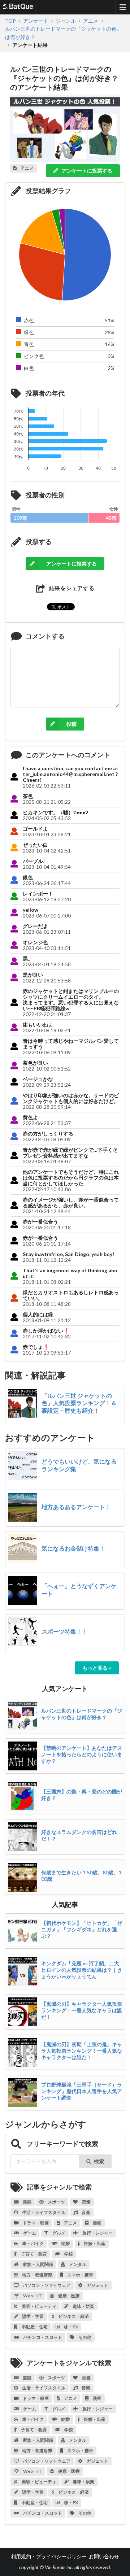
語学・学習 (32, 2316)
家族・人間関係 (38, 2264)
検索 (99, 2161)
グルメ (58, 2233)
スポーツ (56, 2202)
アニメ (70, 2223)
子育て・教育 (34, 2254)
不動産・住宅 (34, 2327)
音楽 (86, 2212)
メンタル (77, 2264)
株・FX (71, 2327)
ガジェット (97, 2285)
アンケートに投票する (86, 171)
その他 (84, 2337)
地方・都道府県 (37, 2275)
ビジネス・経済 (73, 2316)
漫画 (97, 2223)
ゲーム (29, 2233)
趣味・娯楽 (83, 2306)
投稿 (71, 724)
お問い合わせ (104, 2556)
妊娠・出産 (94, 2243)
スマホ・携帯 (80, 2275)
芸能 (27, 2202)
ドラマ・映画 (35, 2223)
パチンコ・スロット (42, 2337)
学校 (68, 2254)
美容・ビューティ (39, 2306)
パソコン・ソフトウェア (46, 2285)
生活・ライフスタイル (43, 2212)
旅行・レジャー (97, 2233)
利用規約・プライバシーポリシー (49, 2556)
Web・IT (32, 2296)
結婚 (65, 2243)
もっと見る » (97, 1668)
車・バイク (32, 2243)
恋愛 (86, 2202)
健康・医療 (69, 2296)
